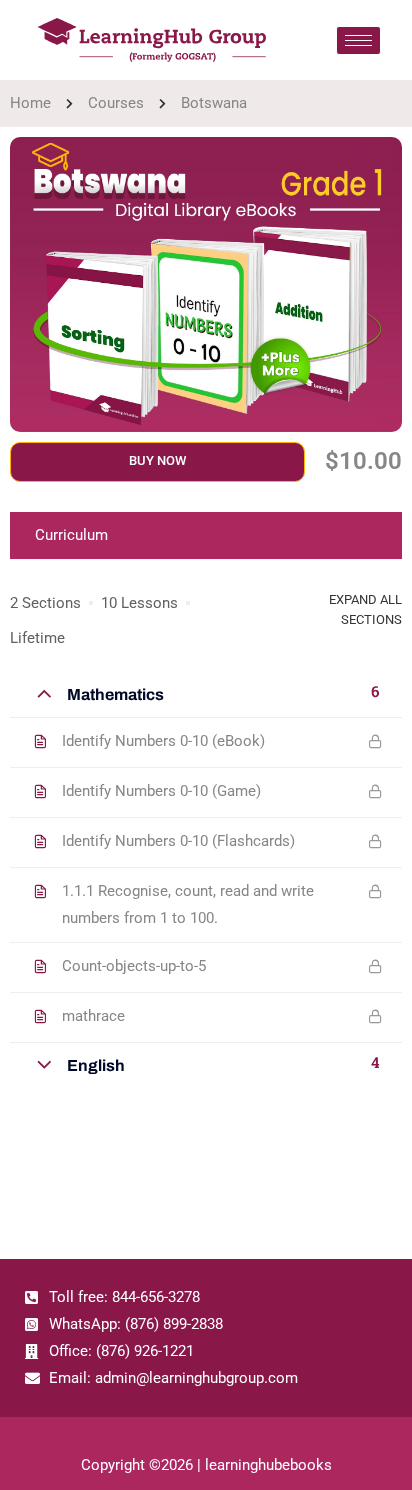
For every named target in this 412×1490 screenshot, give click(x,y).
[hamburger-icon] (358, 40)
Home (30, 103)
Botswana (214, 103)
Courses (116, 103)
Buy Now (157, 460)
